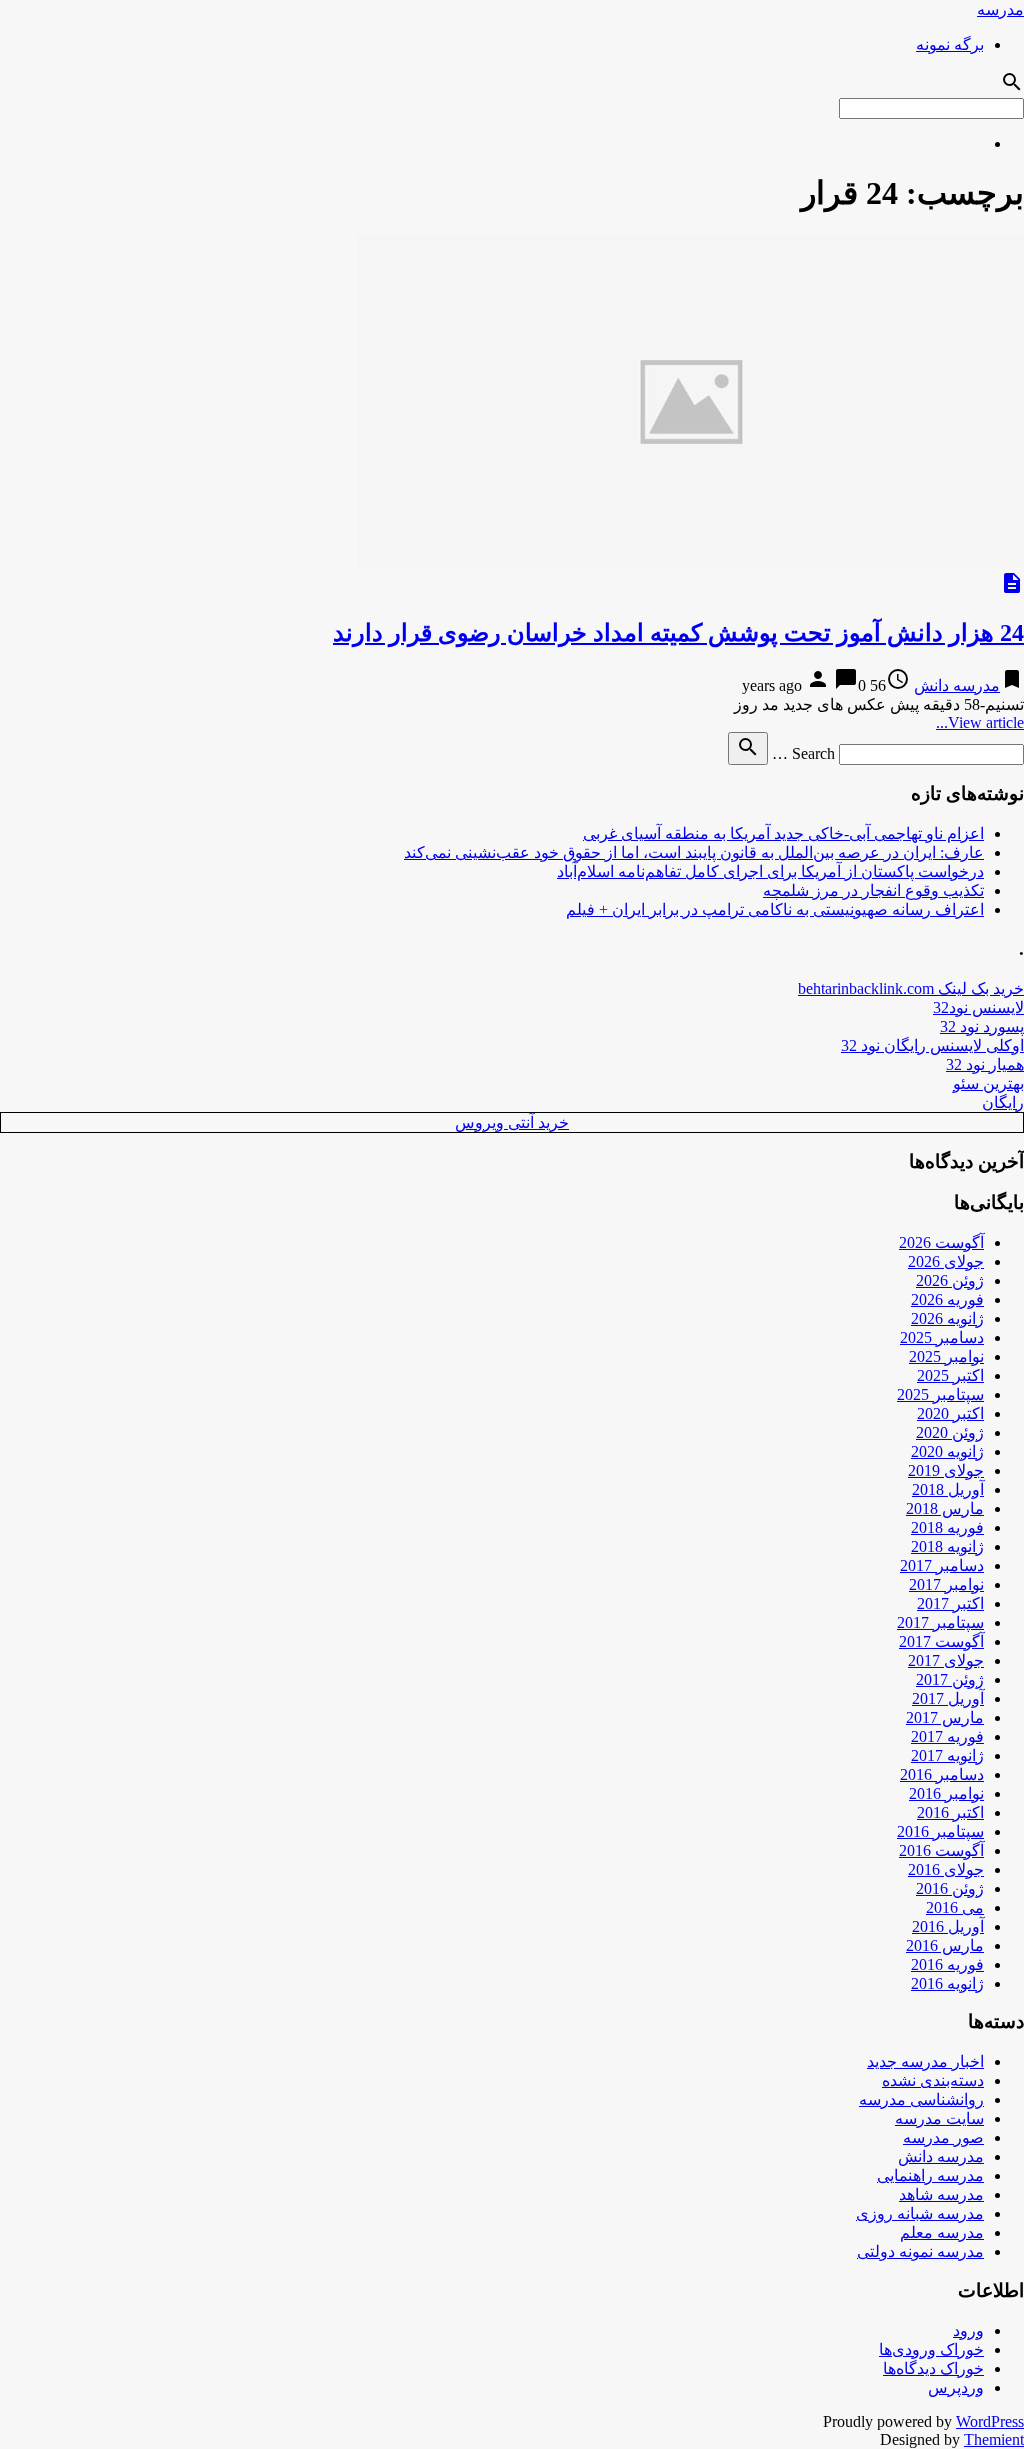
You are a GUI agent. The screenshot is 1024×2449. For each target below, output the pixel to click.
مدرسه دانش (957, 685)
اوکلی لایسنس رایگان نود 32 (932, 1045)
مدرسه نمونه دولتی (920, 2251)
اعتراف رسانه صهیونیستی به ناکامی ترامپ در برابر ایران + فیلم (775, 909)
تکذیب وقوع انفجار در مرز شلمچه (873, 890)
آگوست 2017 (941, 1641)
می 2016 (955, 1907)
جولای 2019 (946, 1470)
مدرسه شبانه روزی (920, 2213)
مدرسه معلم (942, 2232)
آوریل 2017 (948, 1698)
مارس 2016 (945, 1945)
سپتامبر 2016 (940, 1831)
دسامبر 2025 (942, 1337)
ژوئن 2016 (950, 1888)
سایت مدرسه (939, 2118)
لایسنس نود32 (978, 1007)
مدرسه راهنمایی (930, 2175)
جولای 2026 (946, 1261)
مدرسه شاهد (941, 2194)
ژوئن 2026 (950, 1280)
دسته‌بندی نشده (933, 2080)
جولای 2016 (946, 1869)
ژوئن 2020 (950, 1432)
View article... (980, 722)
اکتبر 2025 (950, 1375)
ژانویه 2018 (947, 1546)
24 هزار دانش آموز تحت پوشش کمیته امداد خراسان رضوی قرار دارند (678, 633)
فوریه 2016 (947, 1964)
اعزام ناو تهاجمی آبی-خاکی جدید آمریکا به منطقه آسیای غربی (783, 833)
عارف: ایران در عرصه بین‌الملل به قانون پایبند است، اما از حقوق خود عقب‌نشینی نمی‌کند (694, 852)
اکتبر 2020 (950, 1413)
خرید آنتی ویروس (512, 1122)
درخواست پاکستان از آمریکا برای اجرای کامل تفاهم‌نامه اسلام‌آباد (770, 871)
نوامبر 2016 (946, 1793)
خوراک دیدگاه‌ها (933, 2368)
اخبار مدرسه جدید (925, 2061)
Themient (994, 2439)
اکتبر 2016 (950, 1812)
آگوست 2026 (941, 1242)
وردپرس (956, 2387)
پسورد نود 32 (982, 1026)
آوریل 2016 (948, 1926)
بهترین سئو (988, 1083)
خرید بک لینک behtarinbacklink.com (911, 988)
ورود (968, 2330)
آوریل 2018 (948, 1489)
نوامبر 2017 (946, 1584)
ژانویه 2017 (947, 1755)
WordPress (990, 2421)
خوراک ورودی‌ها (931, 2349)
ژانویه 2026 (947, 1318)
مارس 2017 (945, 1717)
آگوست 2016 (941, 1850)
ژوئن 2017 (950, 1679)
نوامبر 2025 (946, 1356)
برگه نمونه (950, 44)
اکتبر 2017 (950, 1603)
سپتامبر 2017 (940, 1622)
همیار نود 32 (985, 1064)
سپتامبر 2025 (940, 1394)
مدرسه (1000, 9)
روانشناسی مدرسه (921, 2099)
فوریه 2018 (947, 1527)
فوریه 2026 (947, 1299)
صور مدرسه (943, 2137)
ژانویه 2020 (947, 1451)
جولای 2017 (946, 1660)
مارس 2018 (945, 1508)
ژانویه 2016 (947, 1983)
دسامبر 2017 (942, 1565)
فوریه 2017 (947, 1736)
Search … (803, 753)
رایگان (1003, 1102)
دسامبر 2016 (942, 1774)
